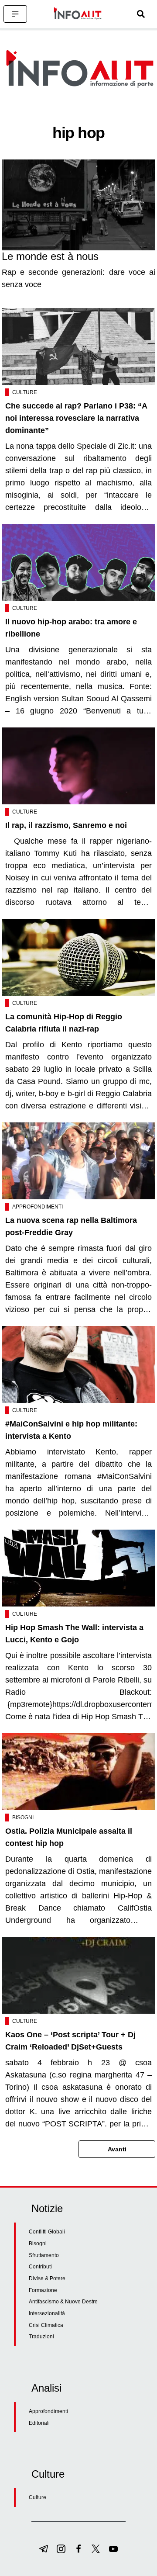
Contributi (40, 2267)
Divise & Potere (47, 2278)
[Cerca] (141, 14)
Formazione (43, 2290)
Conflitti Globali (47, 2232)
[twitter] (96, 2549)
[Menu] (15, 14)
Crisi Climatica (46, 2325)
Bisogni (23, 1818)
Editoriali (39, 2423)
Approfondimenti (38, 1207)
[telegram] (44, 2549)
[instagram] (61, 2549)
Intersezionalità (47, 2313)
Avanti (117, 2149)
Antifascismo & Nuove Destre (63, 2302)
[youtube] (113, 2549)
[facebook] (78, 2549)
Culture (25, 392)
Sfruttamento (44, 2255)
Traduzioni (41, 2337)
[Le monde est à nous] (78, 205)
